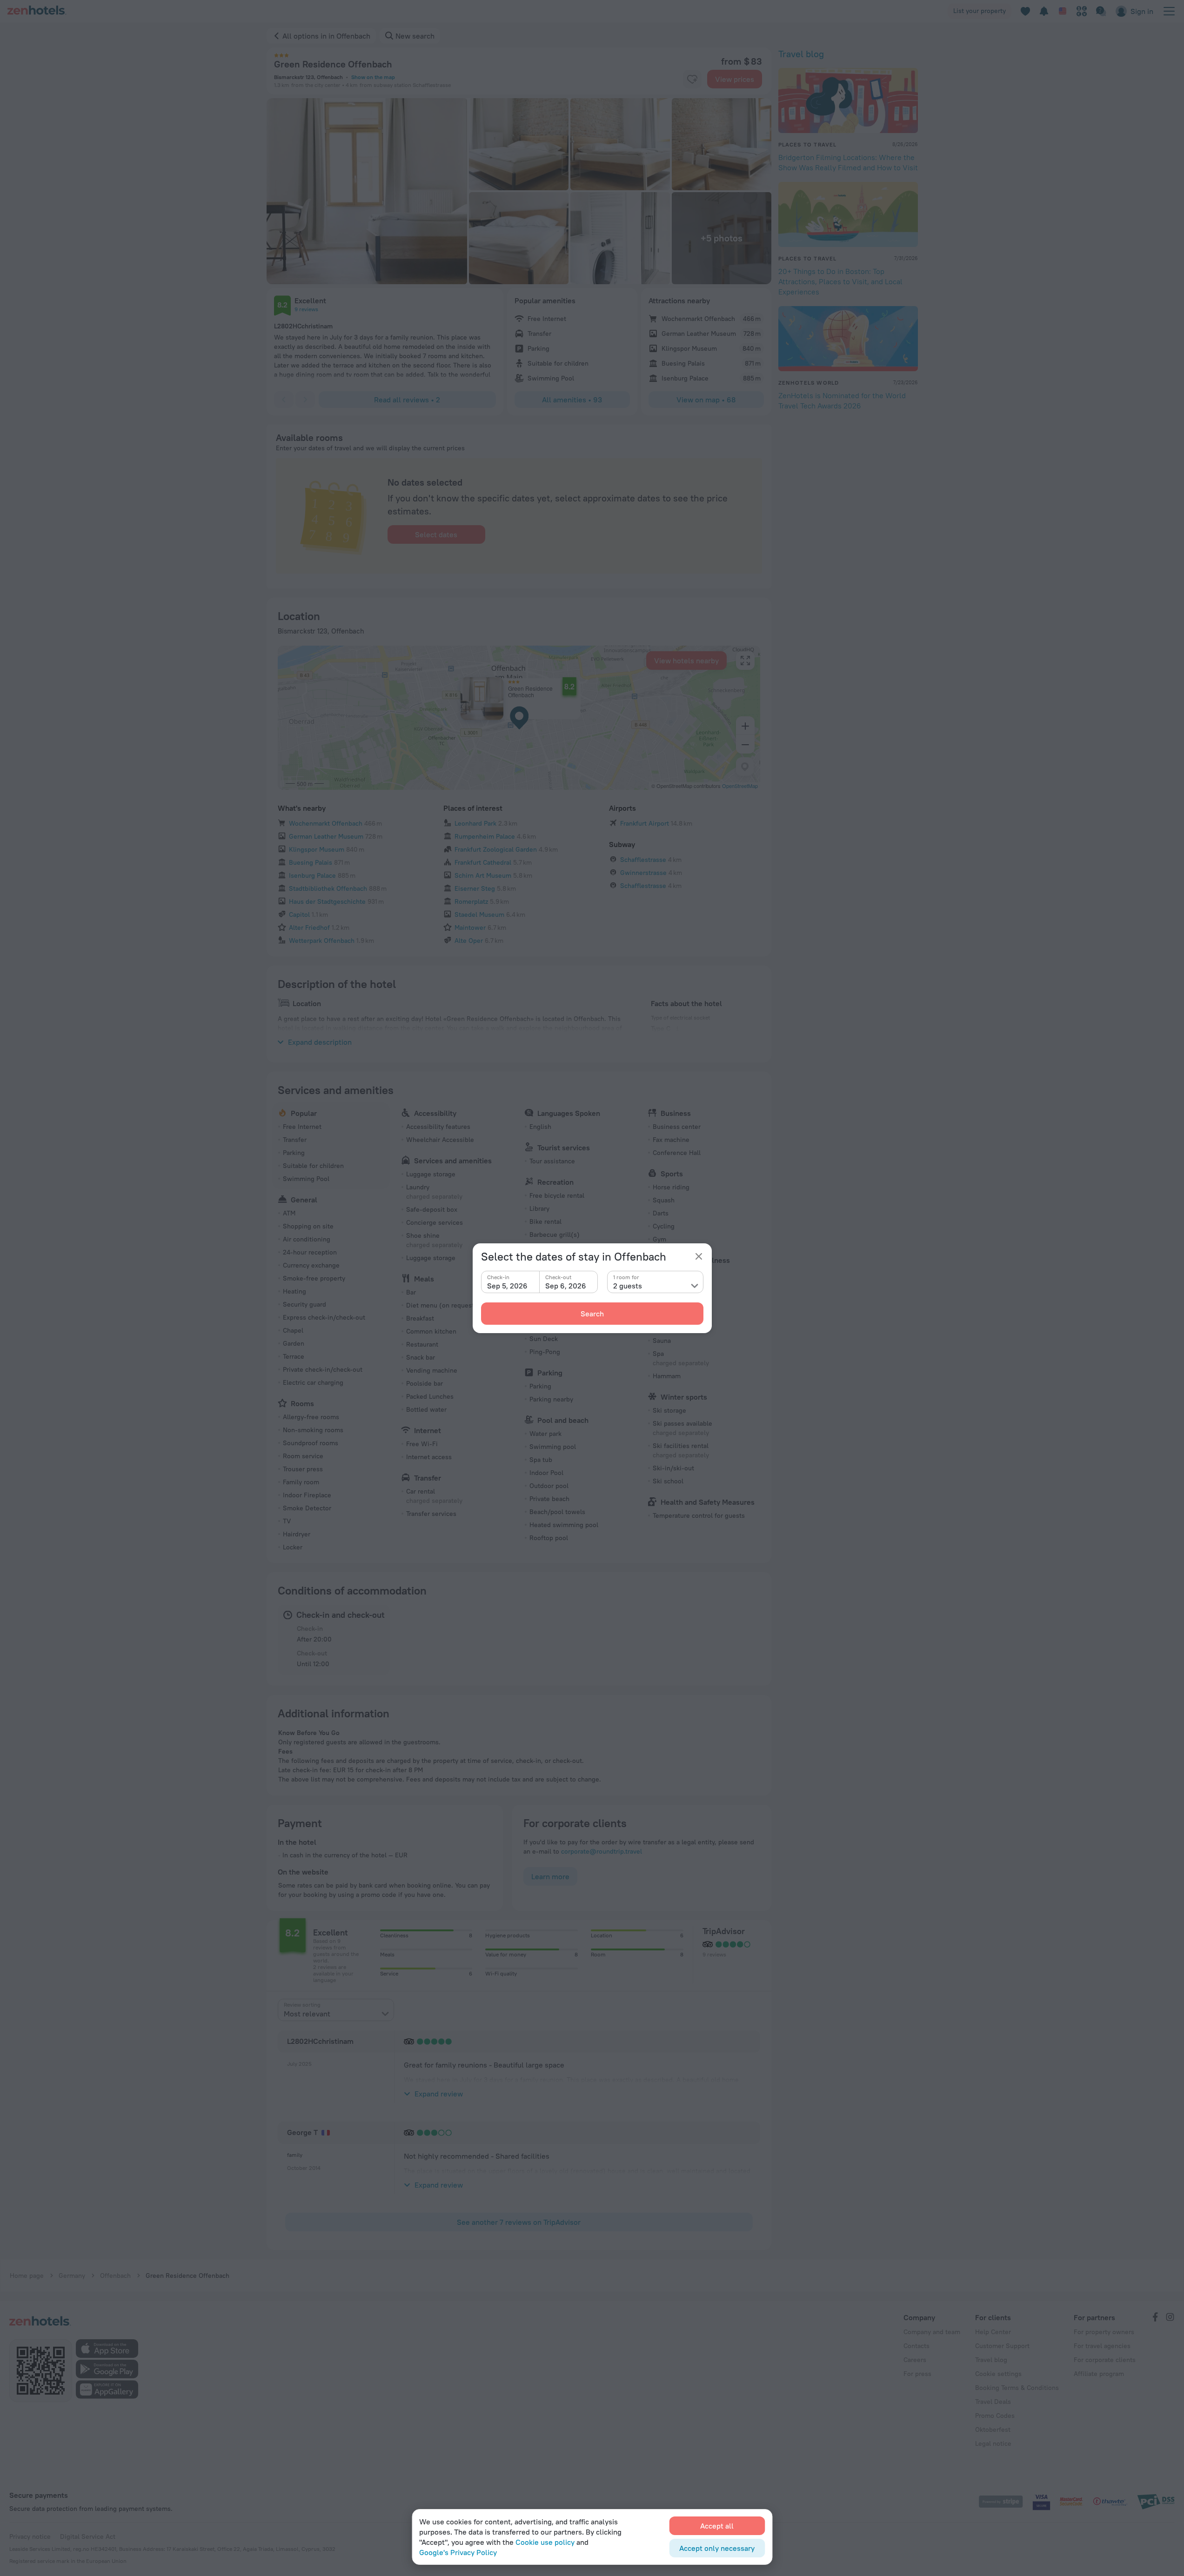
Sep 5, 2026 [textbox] (507, 1286)
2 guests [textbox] (628, 1286)
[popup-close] (699, 1256)
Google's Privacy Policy (458, 2552)
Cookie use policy (545, 2542)
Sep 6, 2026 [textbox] (566, 1286)
